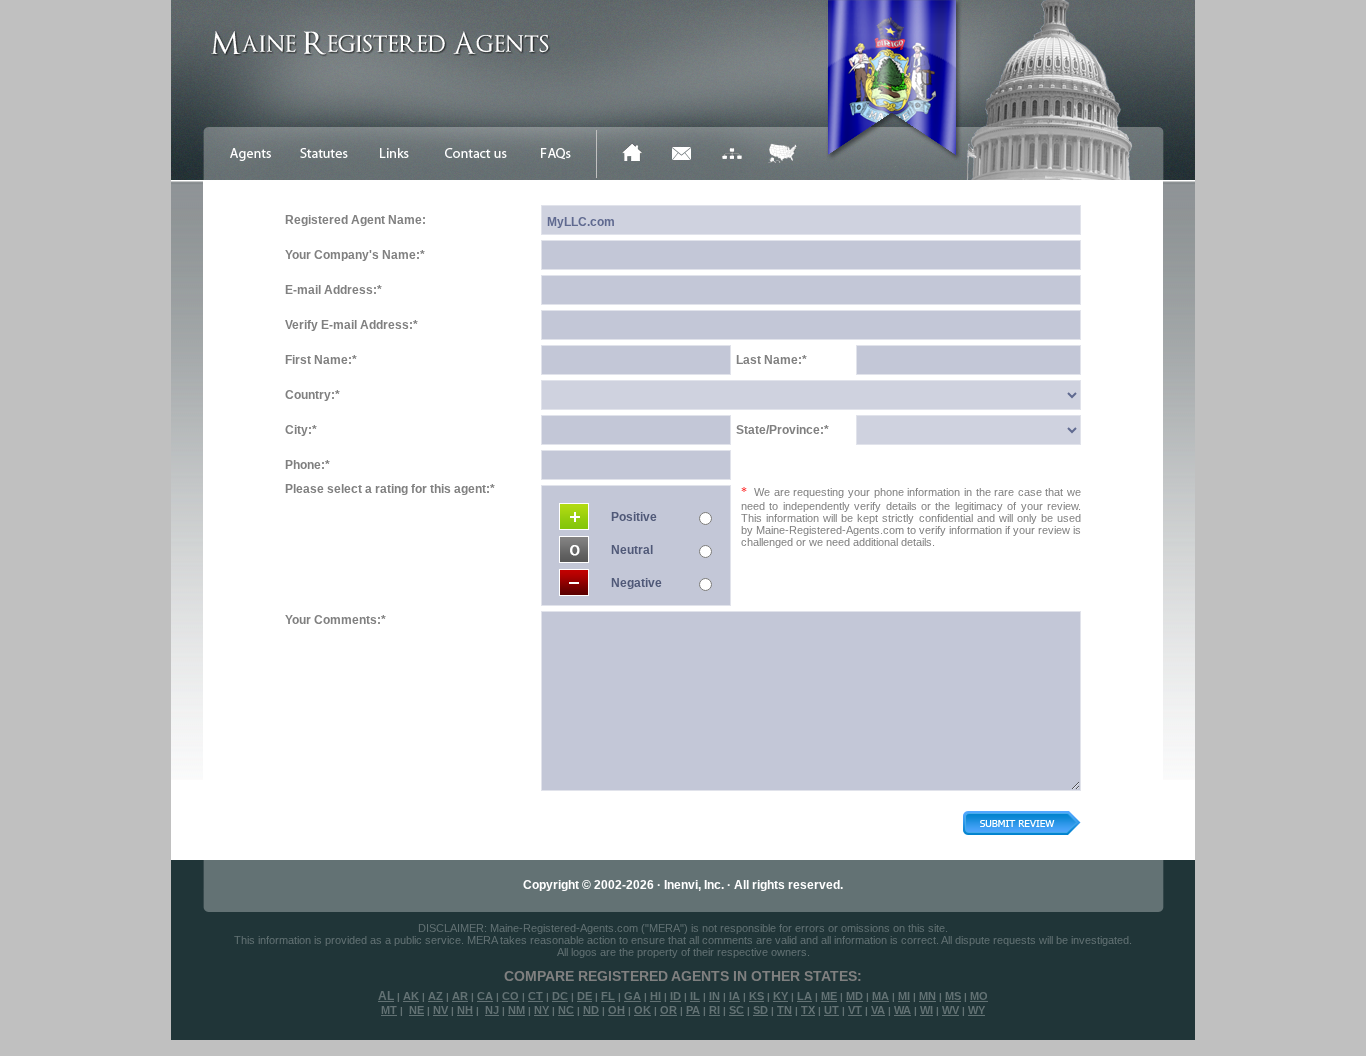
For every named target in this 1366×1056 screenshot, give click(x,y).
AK (411, 996)
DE (584, 996)
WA (902, 1010)
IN (714, 996)
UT (831, 1010)
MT (389, 1010)
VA (878, 1010)
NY (541, 1010)
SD (760, 1010)
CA (485, 996)
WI (926, 1010)
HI (655, 996)
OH (616, 1010)
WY (976, 1010)
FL (608, 996)
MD (854, 996)
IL (695, 996)
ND (591, 1010)
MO (979, 996)
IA (734, 996)
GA (632, 996)
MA (880, 996)
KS (756, 996)
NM (516, 1010)
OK (642, 1010)
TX (808, 1010)
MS (953, 996)
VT (855, 1010)
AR (460, 996)
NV (440, 1010)
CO (510, 996)
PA (693, 1010)
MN (927, 996)
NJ (492, 1010)
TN (784, 1010)
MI (904, 996)
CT (535, 996)
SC (736, 1010)
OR (668, 1010)
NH (465, 1010)
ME (829, 996)
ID (675, 996)
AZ (435, 996)
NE (416, 1010)
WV (950, 1010)
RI (714, 1010)
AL (386, 996)
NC (566, 1010)
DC (560, 996)
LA (804, 996)
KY (780, 996)
